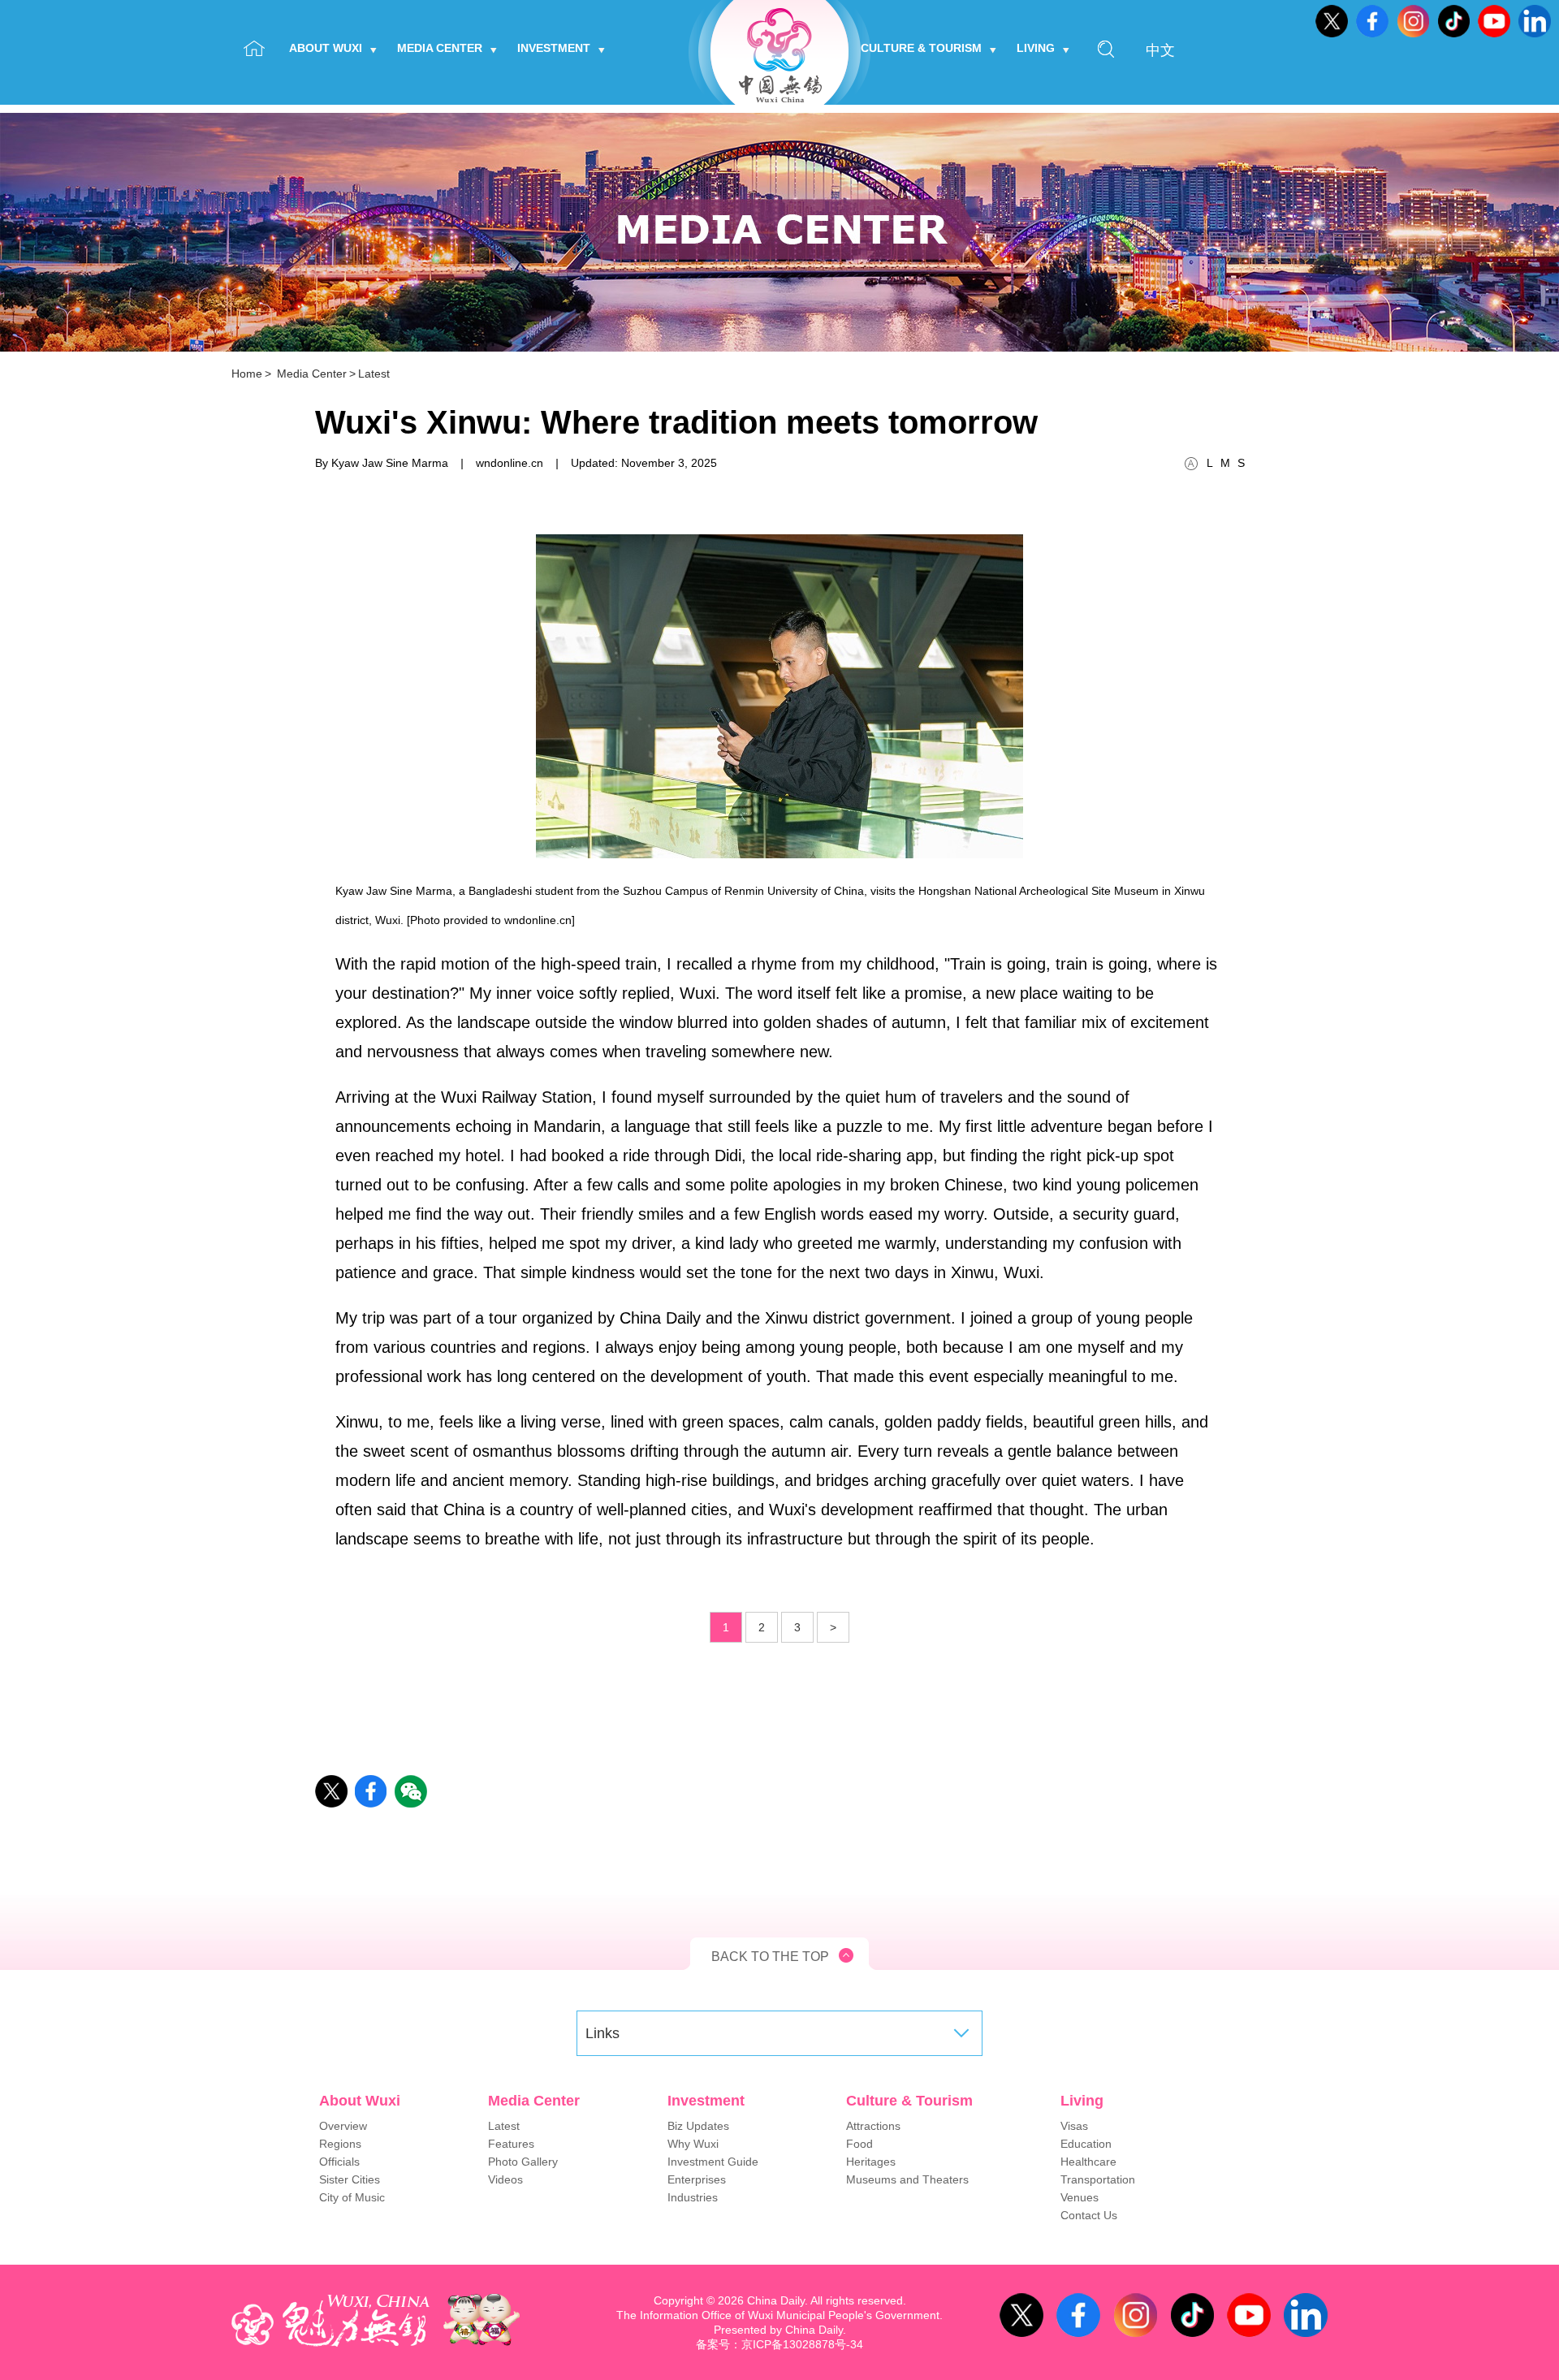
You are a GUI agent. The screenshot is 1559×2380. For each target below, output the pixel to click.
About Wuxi (326, 48)
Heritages (871, 2162)
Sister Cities (350, 2179)
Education (1086, 2144)
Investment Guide (713, 2162)
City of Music (352, 2197)
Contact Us (1089, 2215)
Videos (505, 2179)
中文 (1160, 50)
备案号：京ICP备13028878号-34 (779, 2344)
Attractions (873, 2126)
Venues (1080, 2197)
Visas (1074, 2126)
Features (511, 2144)
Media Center (440, 48)
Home (247, 374)
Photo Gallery (523, 2162)
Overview (343, 2126)
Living (1036, 48)
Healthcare (1088, 2162)
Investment (554, 48)
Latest (374, 374)
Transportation (1098, 2179)
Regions (340, 2144)
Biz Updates (698, 2126)
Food (859, 2144)
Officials (339, 2162)
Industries (693, 2197)
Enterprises (697, 2179)
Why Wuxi (693, 2144)
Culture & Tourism (921, 48)
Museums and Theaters (907, 2179)
